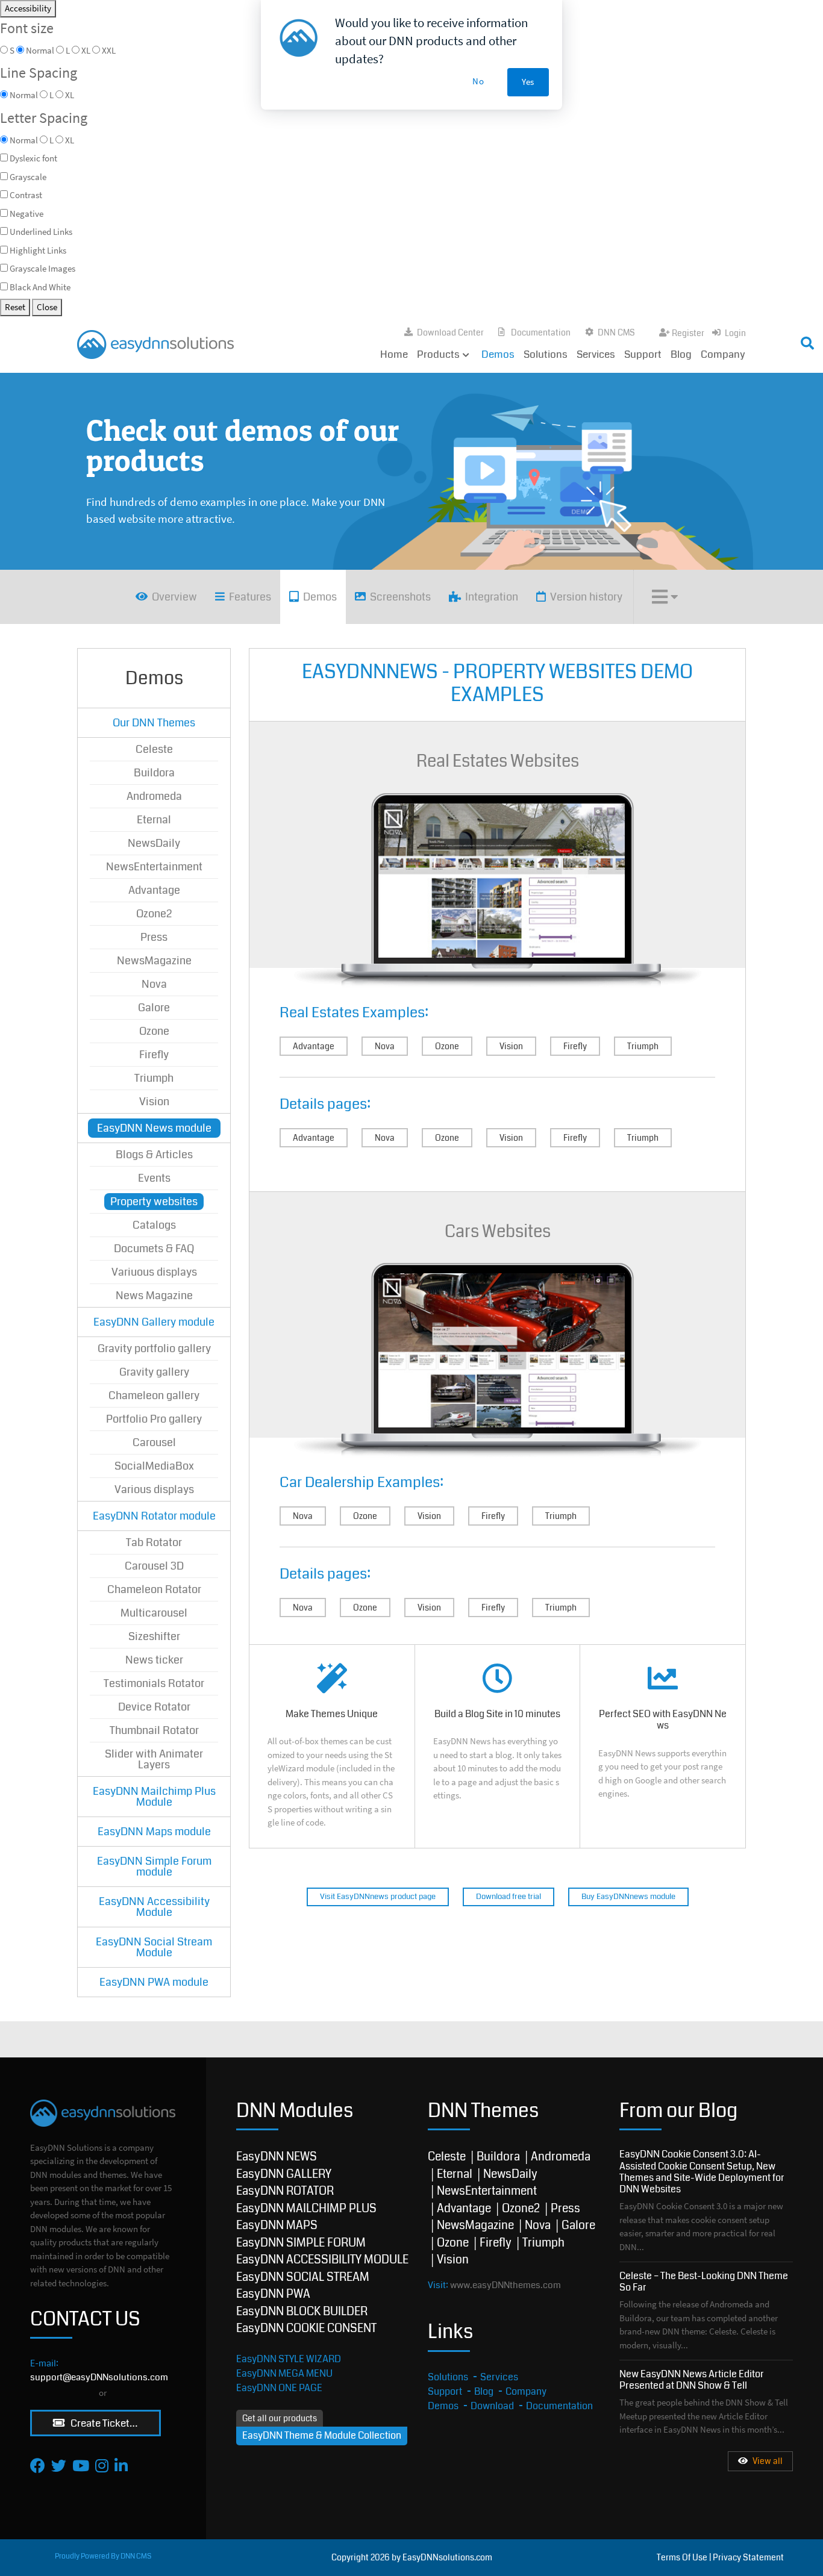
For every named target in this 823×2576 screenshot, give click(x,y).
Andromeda (561, 2157)
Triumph (643, 1046)
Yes (528, 82)
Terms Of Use (682, 2557)
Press (565, 2208)
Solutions (546, 354)
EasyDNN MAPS (277, 2225)
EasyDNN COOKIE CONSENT (306, 2328)
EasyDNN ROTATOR (285, 2191)
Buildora (498, 2157)
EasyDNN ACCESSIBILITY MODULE (322, 2259)
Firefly (575, 1046)
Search (681, 340)
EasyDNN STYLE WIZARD (289, 2359)
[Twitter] (59, 2465)
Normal (24, 140)
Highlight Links (38, 250)
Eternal (455, 2174)
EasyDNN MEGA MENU (284, 2373)
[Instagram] (102, 2465)
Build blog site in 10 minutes (498, 1746)
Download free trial (509, 1897)
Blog (681, 354)
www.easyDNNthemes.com (505, 2285)
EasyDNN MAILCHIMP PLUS (306, 2208)
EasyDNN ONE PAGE (279, 2388)
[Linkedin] (121, 2465)
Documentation (541, 332)
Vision (511, 1046)
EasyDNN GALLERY (284, 2174)
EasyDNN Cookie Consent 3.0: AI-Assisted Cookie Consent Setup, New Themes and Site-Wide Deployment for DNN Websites (702, 2172)
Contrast (26, 195)
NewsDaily (510, 2174)
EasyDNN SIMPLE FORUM (301, 2243)
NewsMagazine (475, 2225)
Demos (498, 354)
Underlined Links (41, 232)
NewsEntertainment (487, 2191)
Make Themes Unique (332, 1746)
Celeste (447, 2157)
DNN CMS (616, 332)
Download (492, 2406)
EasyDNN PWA (273, 2294)
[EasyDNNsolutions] (155, 343)
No (478, 81)
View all (768, 2461)
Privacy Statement (748, 2557)
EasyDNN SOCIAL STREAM (303, 2277)
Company (723, 354)
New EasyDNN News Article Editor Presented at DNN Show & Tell (692, 2380)
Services (596, 354)
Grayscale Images (42, 268)
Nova (385, 1046)
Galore (578, 2225)
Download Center (450, 332)
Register (688, 333)
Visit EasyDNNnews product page (378, 1897)
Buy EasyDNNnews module (628, 1897)
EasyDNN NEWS (277, 2157)
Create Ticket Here (111, 2423)
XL (70, 140)
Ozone (447, 1046)
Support (643, 354)
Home (394, 354)
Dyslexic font (33, 158)
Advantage (314, 1046)
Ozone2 (521, 2208)
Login (735, 333)
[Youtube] (81, 2465)
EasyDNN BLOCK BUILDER (302, 2311)
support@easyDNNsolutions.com (99, 2377)
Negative (27, 214)
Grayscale (28, 177)
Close (47, 307)
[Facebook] (38, 2465)
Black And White (40, 287)
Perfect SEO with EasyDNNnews (663, 1746)
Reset (15, 307)
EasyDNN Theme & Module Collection (322, 2435)
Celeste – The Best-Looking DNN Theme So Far (704, 2281)
